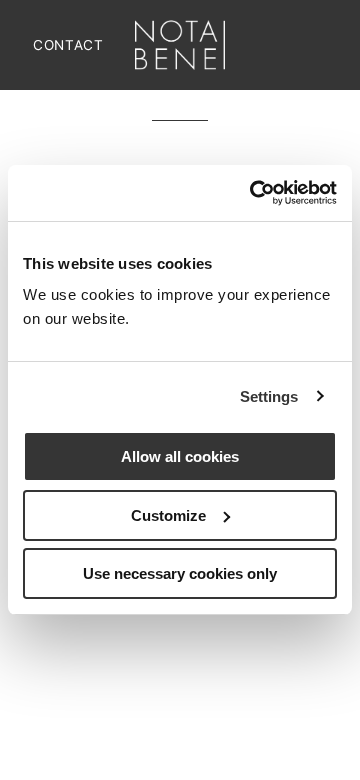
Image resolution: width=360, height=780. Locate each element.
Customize (168, 515)
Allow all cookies (180, 456)
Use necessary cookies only (180, 573)
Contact (68, 45)
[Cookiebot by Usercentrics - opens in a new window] (254, 193)
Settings (269, 396)
